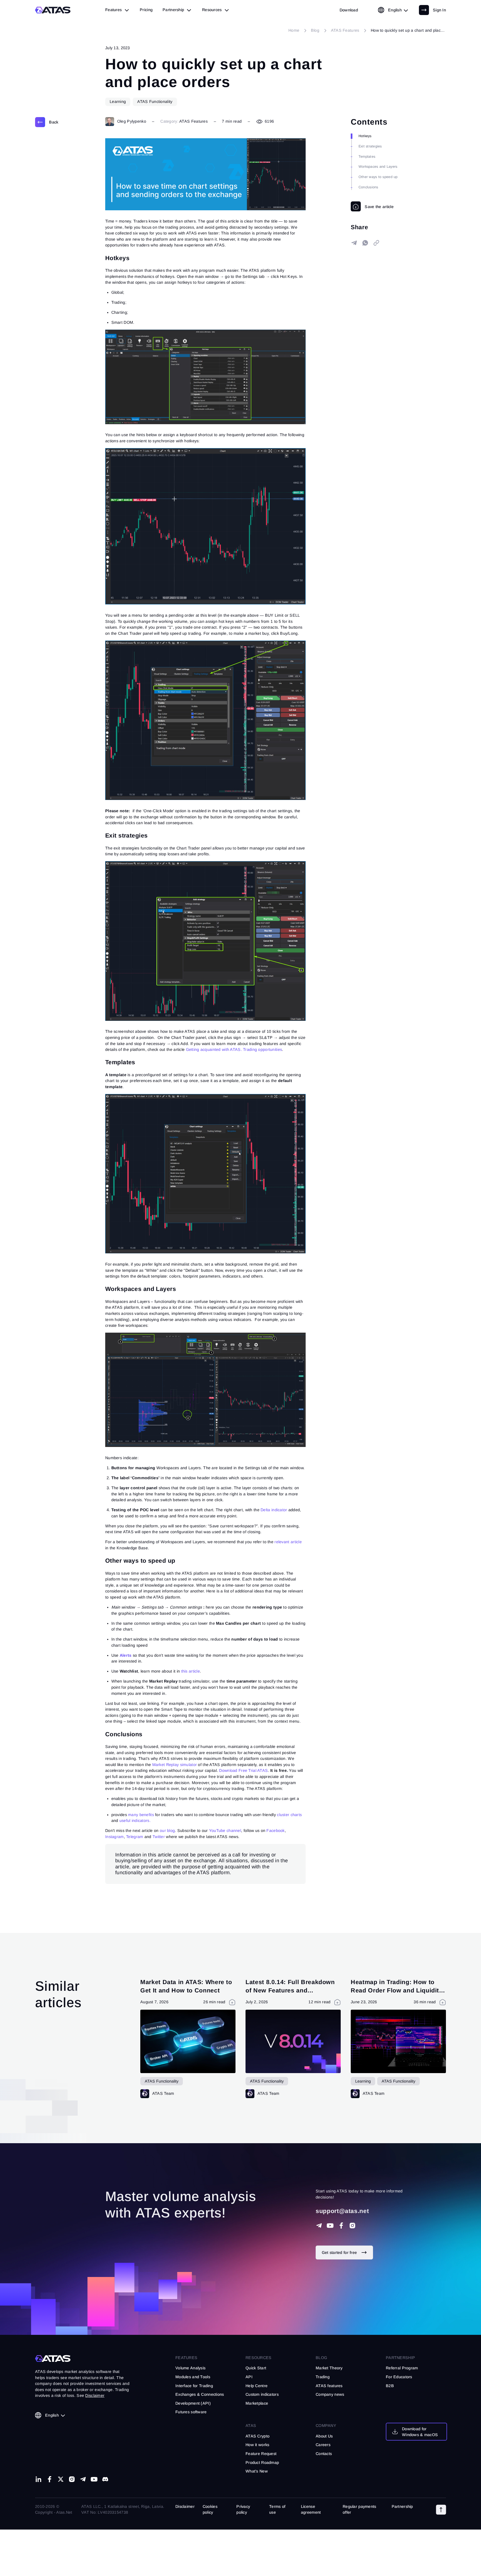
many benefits (141, 1815)
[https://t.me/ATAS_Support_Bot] (319, 2226)
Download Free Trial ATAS (243, 1770)
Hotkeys (365, 136)
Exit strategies (370, 146)
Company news (330, 2394)
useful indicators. (135, 1821)
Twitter (159, 1837)
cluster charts (289, 1815)
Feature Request (261, 2454)
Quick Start (256, 2368)
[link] (349, 10)
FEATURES (186, 2358)
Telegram (135, 1837)
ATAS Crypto (257, 2436)
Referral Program (402, 2368)
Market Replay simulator (175, 1765)
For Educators (399, 2377)
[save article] (372, 206)
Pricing (146, 10)
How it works (257, 2445)
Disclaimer (185, 2506)
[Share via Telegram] (354, 243)
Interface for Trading (194, 2386)
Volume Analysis (190, 2368)
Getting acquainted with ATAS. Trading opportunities (234, 1049)
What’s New (257, 2471)
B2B (390, 2386)
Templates (367, 157)
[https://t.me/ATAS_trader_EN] (83, 2479)
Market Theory (329, 2368)
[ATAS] (53, 10)
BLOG (321, 2358)
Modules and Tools (193, 2377)
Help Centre (257, 2386)
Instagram (115, 1837)
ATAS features (329, 2386)
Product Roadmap (262, 2463)
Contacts (324, 2454)
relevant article (288, 1542)
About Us (324, 2436)
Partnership (402, 2506)
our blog (167, 1831)
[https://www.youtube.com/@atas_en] (94, 2479)
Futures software (191, 2412)
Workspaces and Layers (378, 167)
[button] (441, 2510)
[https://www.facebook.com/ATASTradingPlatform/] (341, 2226)
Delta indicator (274, 1510)
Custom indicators (262, 2394)
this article (191, 1671)
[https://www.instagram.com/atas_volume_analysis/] (352, 2226)
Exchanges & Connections (200, 2394)
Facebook (275, 1831)
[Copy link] (376, 243)
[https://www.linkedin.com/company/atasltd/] (38, 2479)
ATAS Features (193, 121)
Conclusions (368, 187)
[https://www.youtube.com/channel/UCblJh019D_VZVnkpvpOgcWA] (330, 2226)
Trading (323, 2377)
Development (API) (193, 2403)
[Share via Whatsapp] (365, 243)
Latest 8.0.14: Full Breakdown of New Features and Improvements (290, 1990)
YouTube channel (225, 1831)
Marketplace (257, 2403)
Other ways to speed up (378, 177)
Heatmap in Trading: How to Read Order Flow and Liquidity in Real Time (397, 1990)
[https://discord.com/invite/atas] (105, 2479)
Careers (323, 2445)
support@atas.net (342, 2211)
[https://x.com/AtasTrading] (61, 2479)
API (249, 2377)
